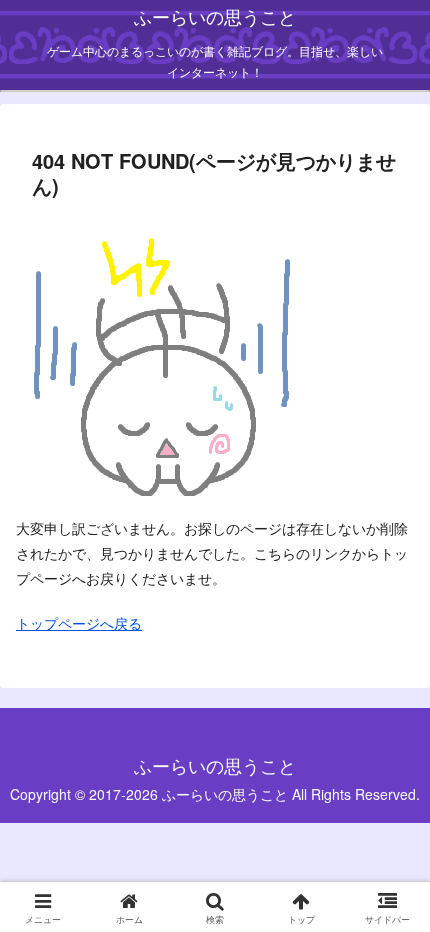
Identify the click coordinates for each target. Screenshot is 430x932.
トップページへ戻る (79, 623)
